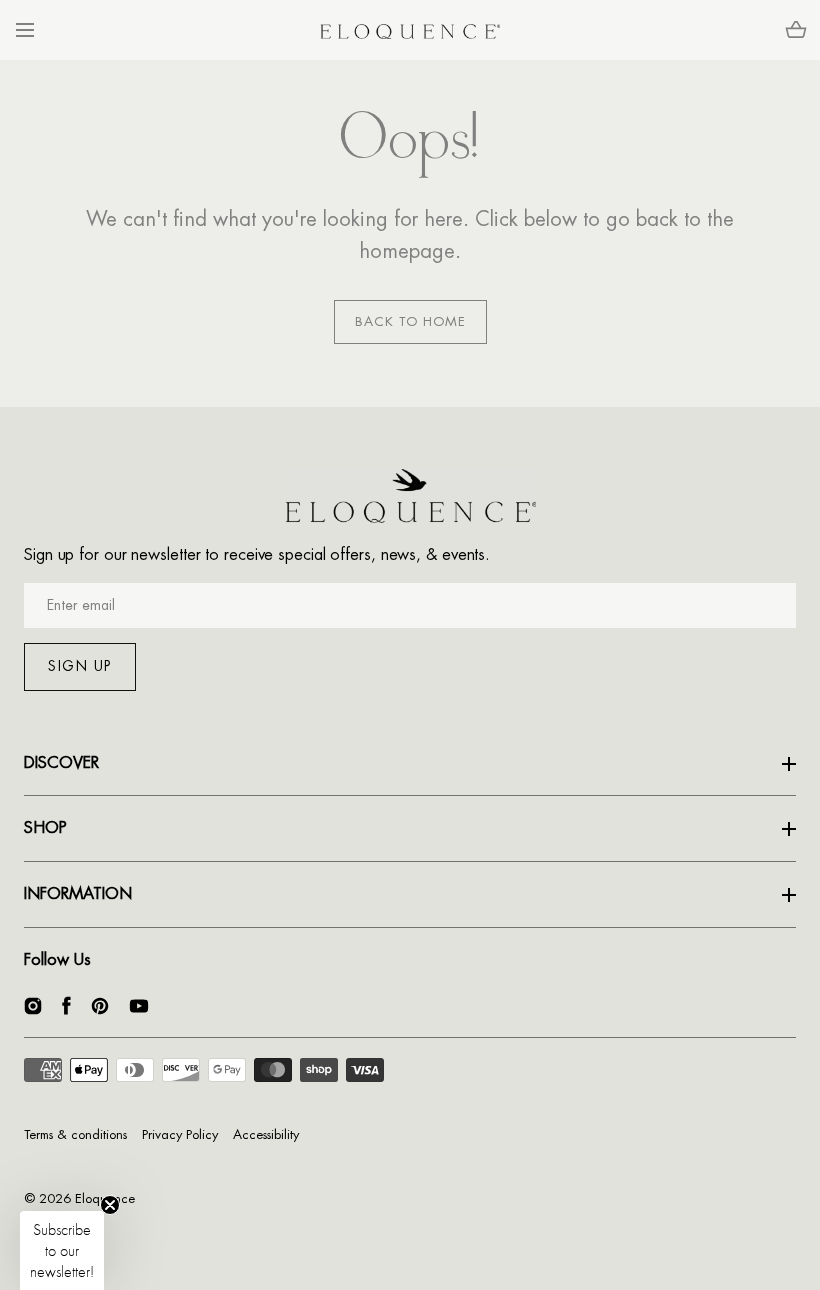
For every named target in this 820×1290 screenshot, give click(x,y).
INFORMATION (78, 894)
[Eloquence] (410, 30)
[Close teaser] (110, 1205)
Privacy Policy (180, 1134)
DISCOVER (61, 763)
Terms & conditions (75, 1134)
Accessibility (266, 1134)
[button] (24, 30)
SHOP (45, 828)
